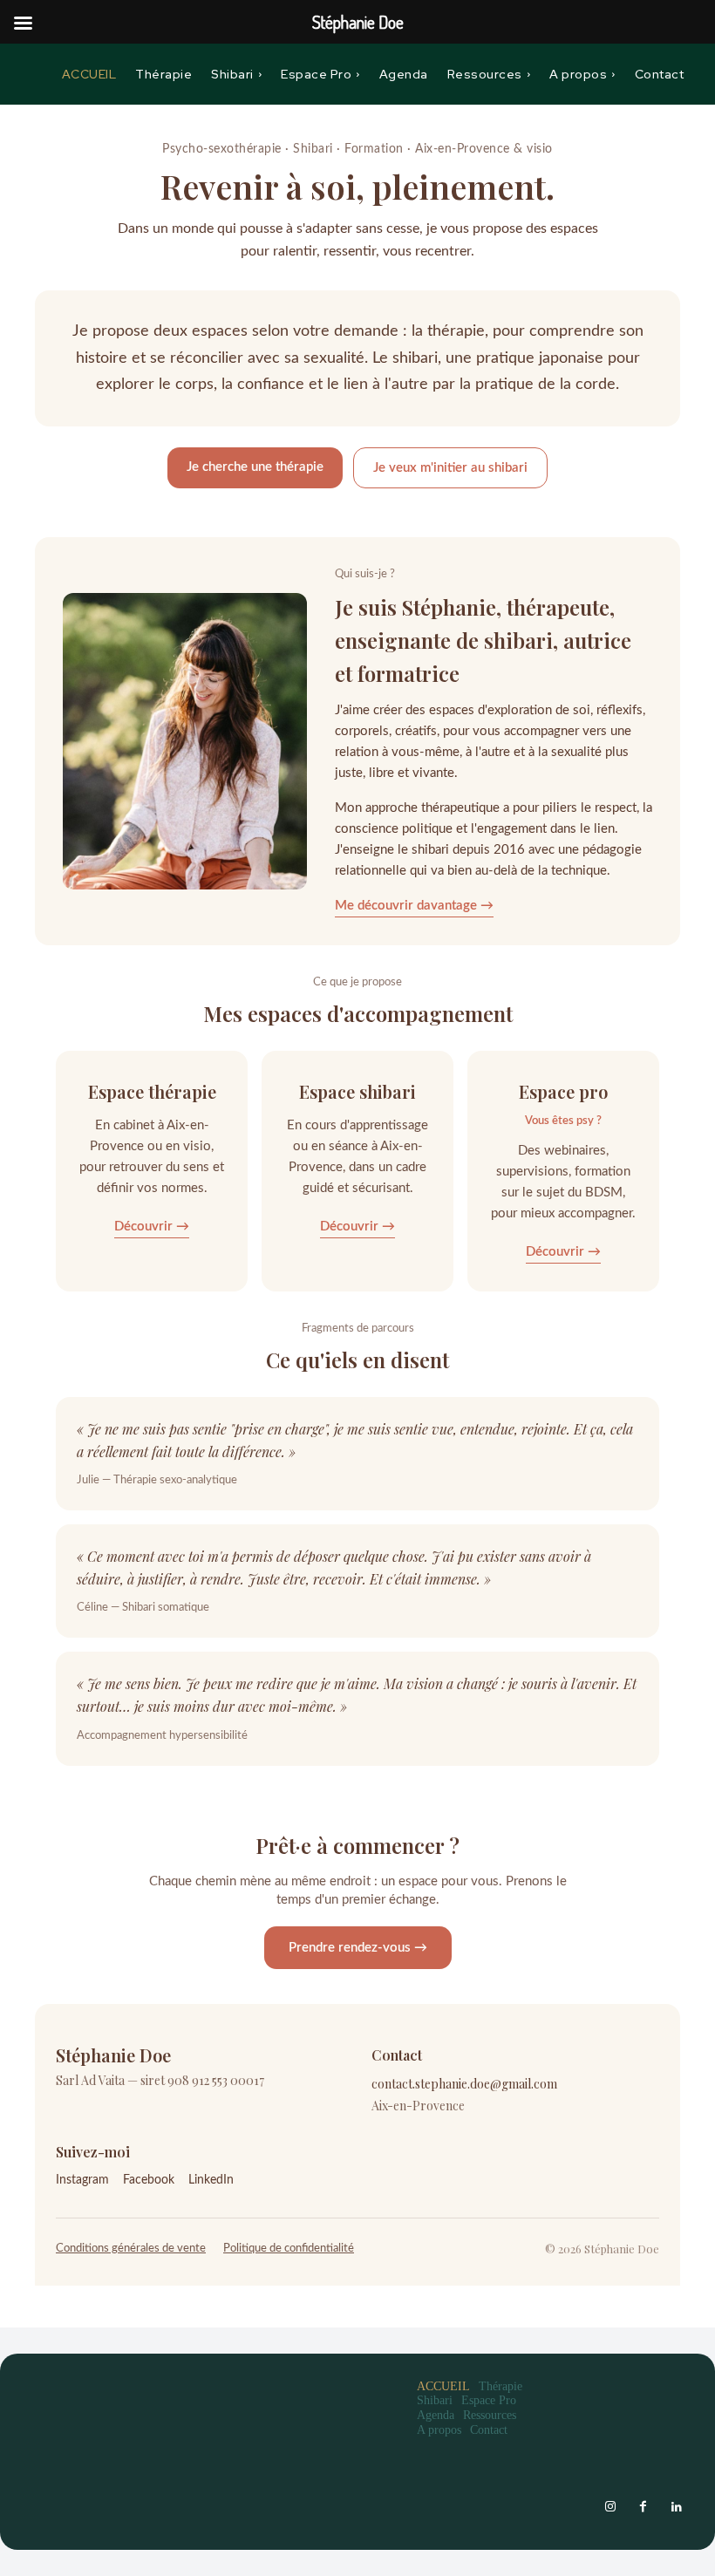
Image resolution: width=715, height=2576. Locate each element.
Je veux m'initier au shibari (450, 468)
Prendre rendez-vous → (358, 1948)
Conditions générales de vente (131, 2249)
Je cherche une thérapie (255, 467)
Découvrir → (152, 1227)
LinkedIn (211, 2180)
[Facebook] (643, 2507)
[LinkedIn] (677, 2507)
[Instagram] (610, 2507)
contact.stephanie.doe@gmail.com (464, 2084)
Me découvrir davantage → (414, 906)
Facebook (149, 2180)
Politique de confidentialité (289, 2249)
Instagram (82, 2180)
